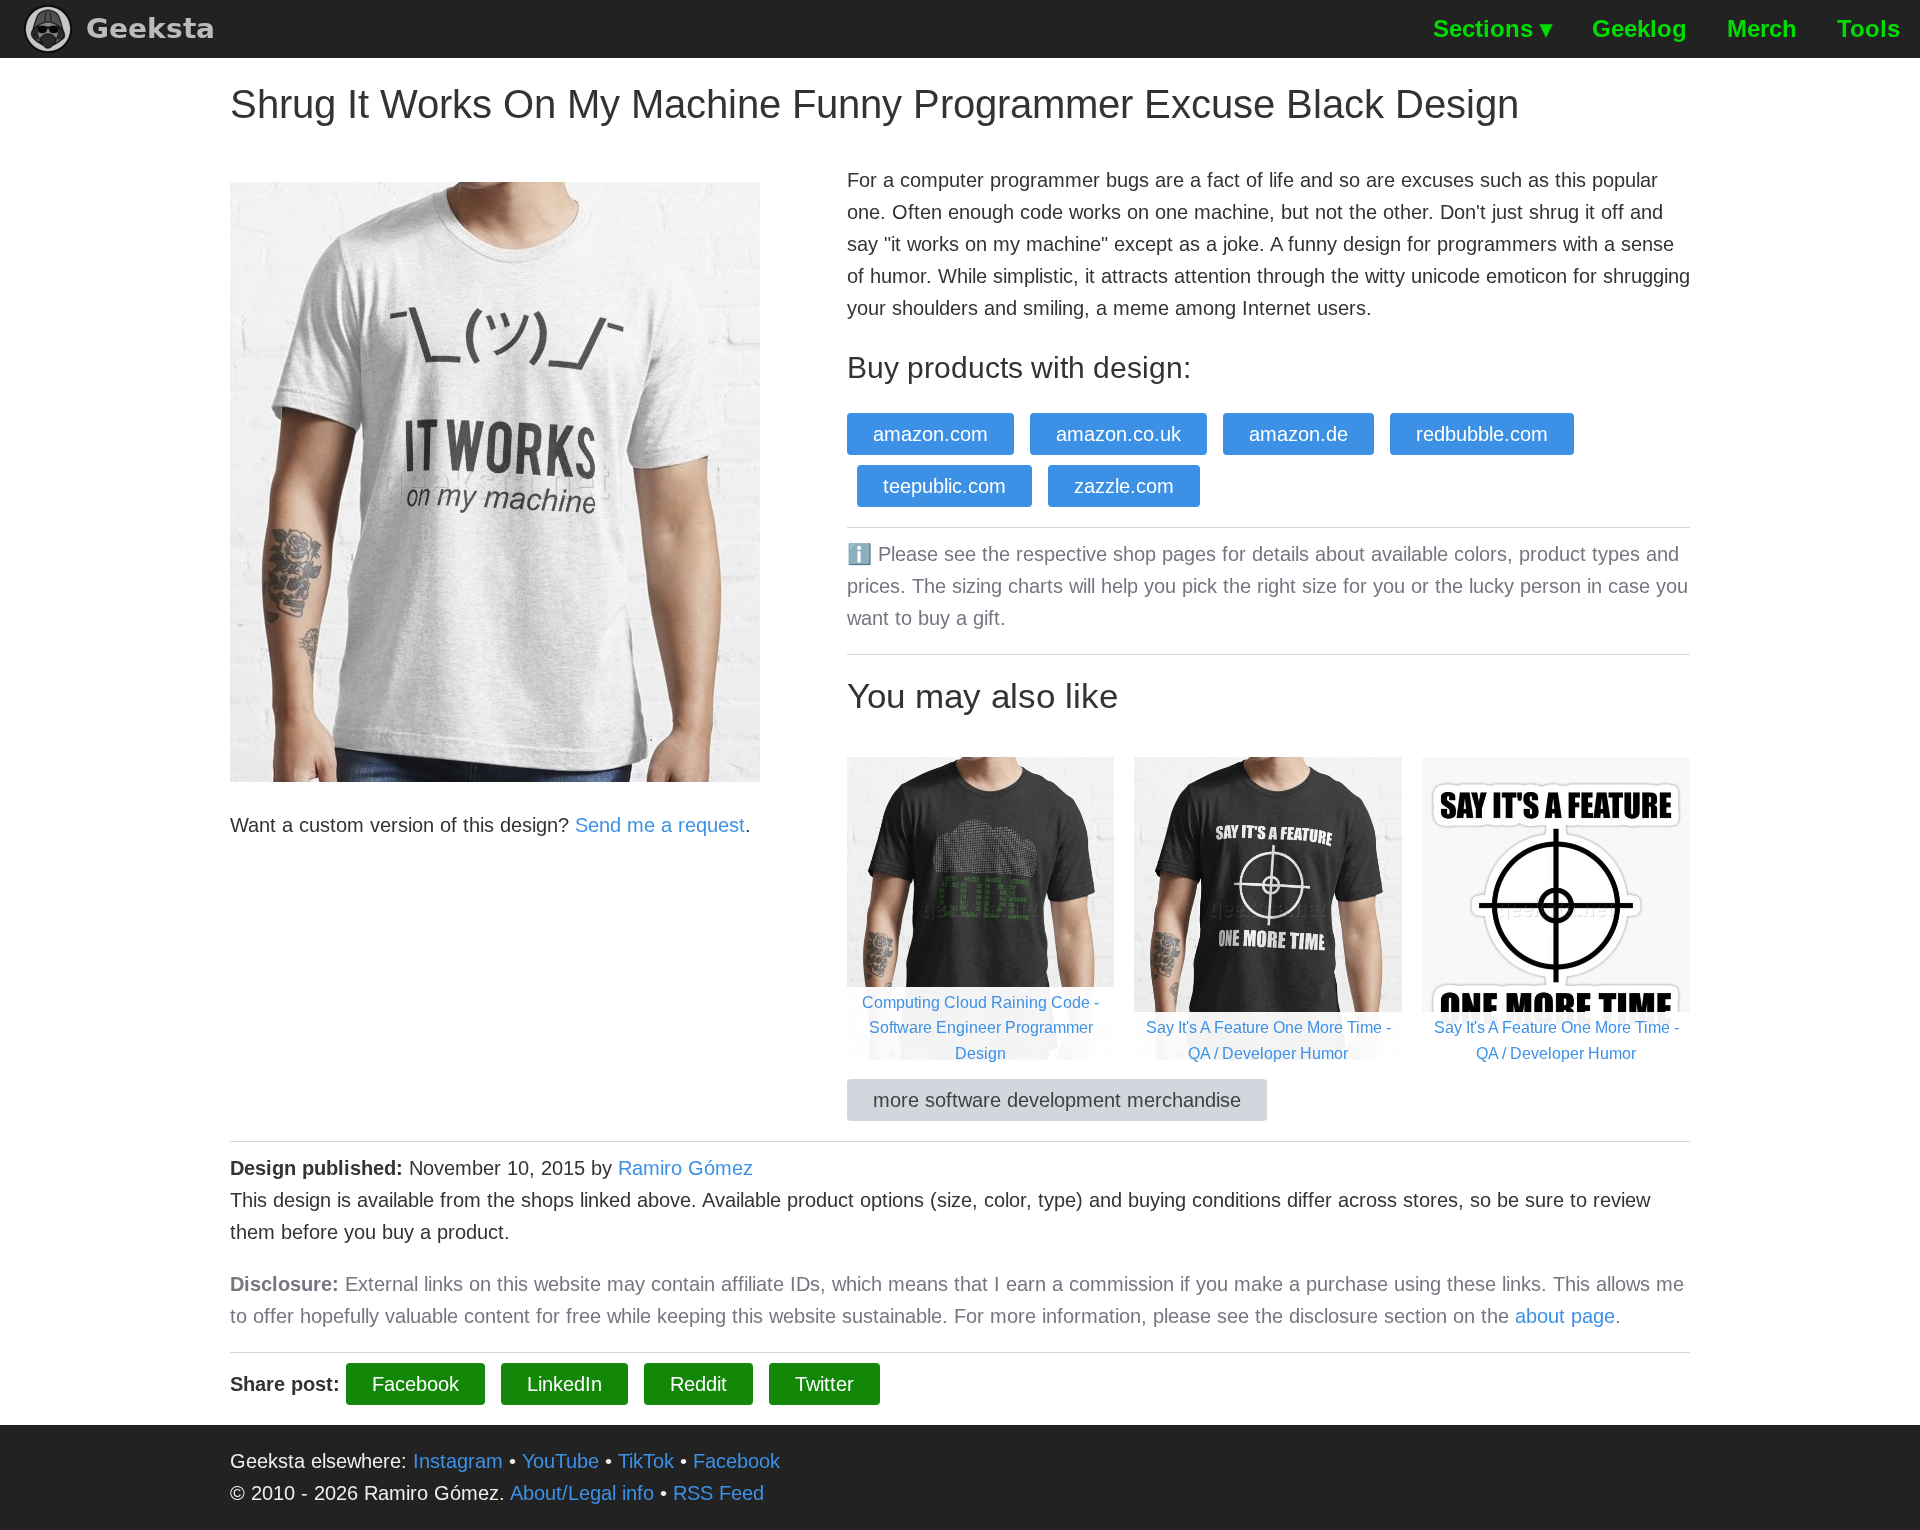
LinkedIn (564, 1384)
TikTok (646, 1461)
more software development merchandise (1057, 1100)
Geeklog (1639, 28)
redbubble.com (1482, 434)
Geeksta (150, 28)
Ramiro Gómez (685, 1168)
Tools (1868, 28)
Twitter (824, 1384)
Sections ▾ (1492, 28)
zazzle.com (1124, 486)
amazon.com (930, 434)
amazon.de (1298, 434)
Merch (1762, 28)
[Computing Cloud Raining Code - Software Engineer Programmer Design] (981, 907)
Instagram (458, 1461)
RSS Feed (718, 1493)
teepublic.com (944, 486)
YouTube (560, 1461)
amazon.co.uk (1118, 434)
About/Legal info (582, 1493)
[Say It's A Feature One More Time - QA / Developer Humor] (1268, 907)
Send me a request (660, 825)
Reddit (698, 1384)
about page (1565, 1316)
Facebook (415, 1384)
